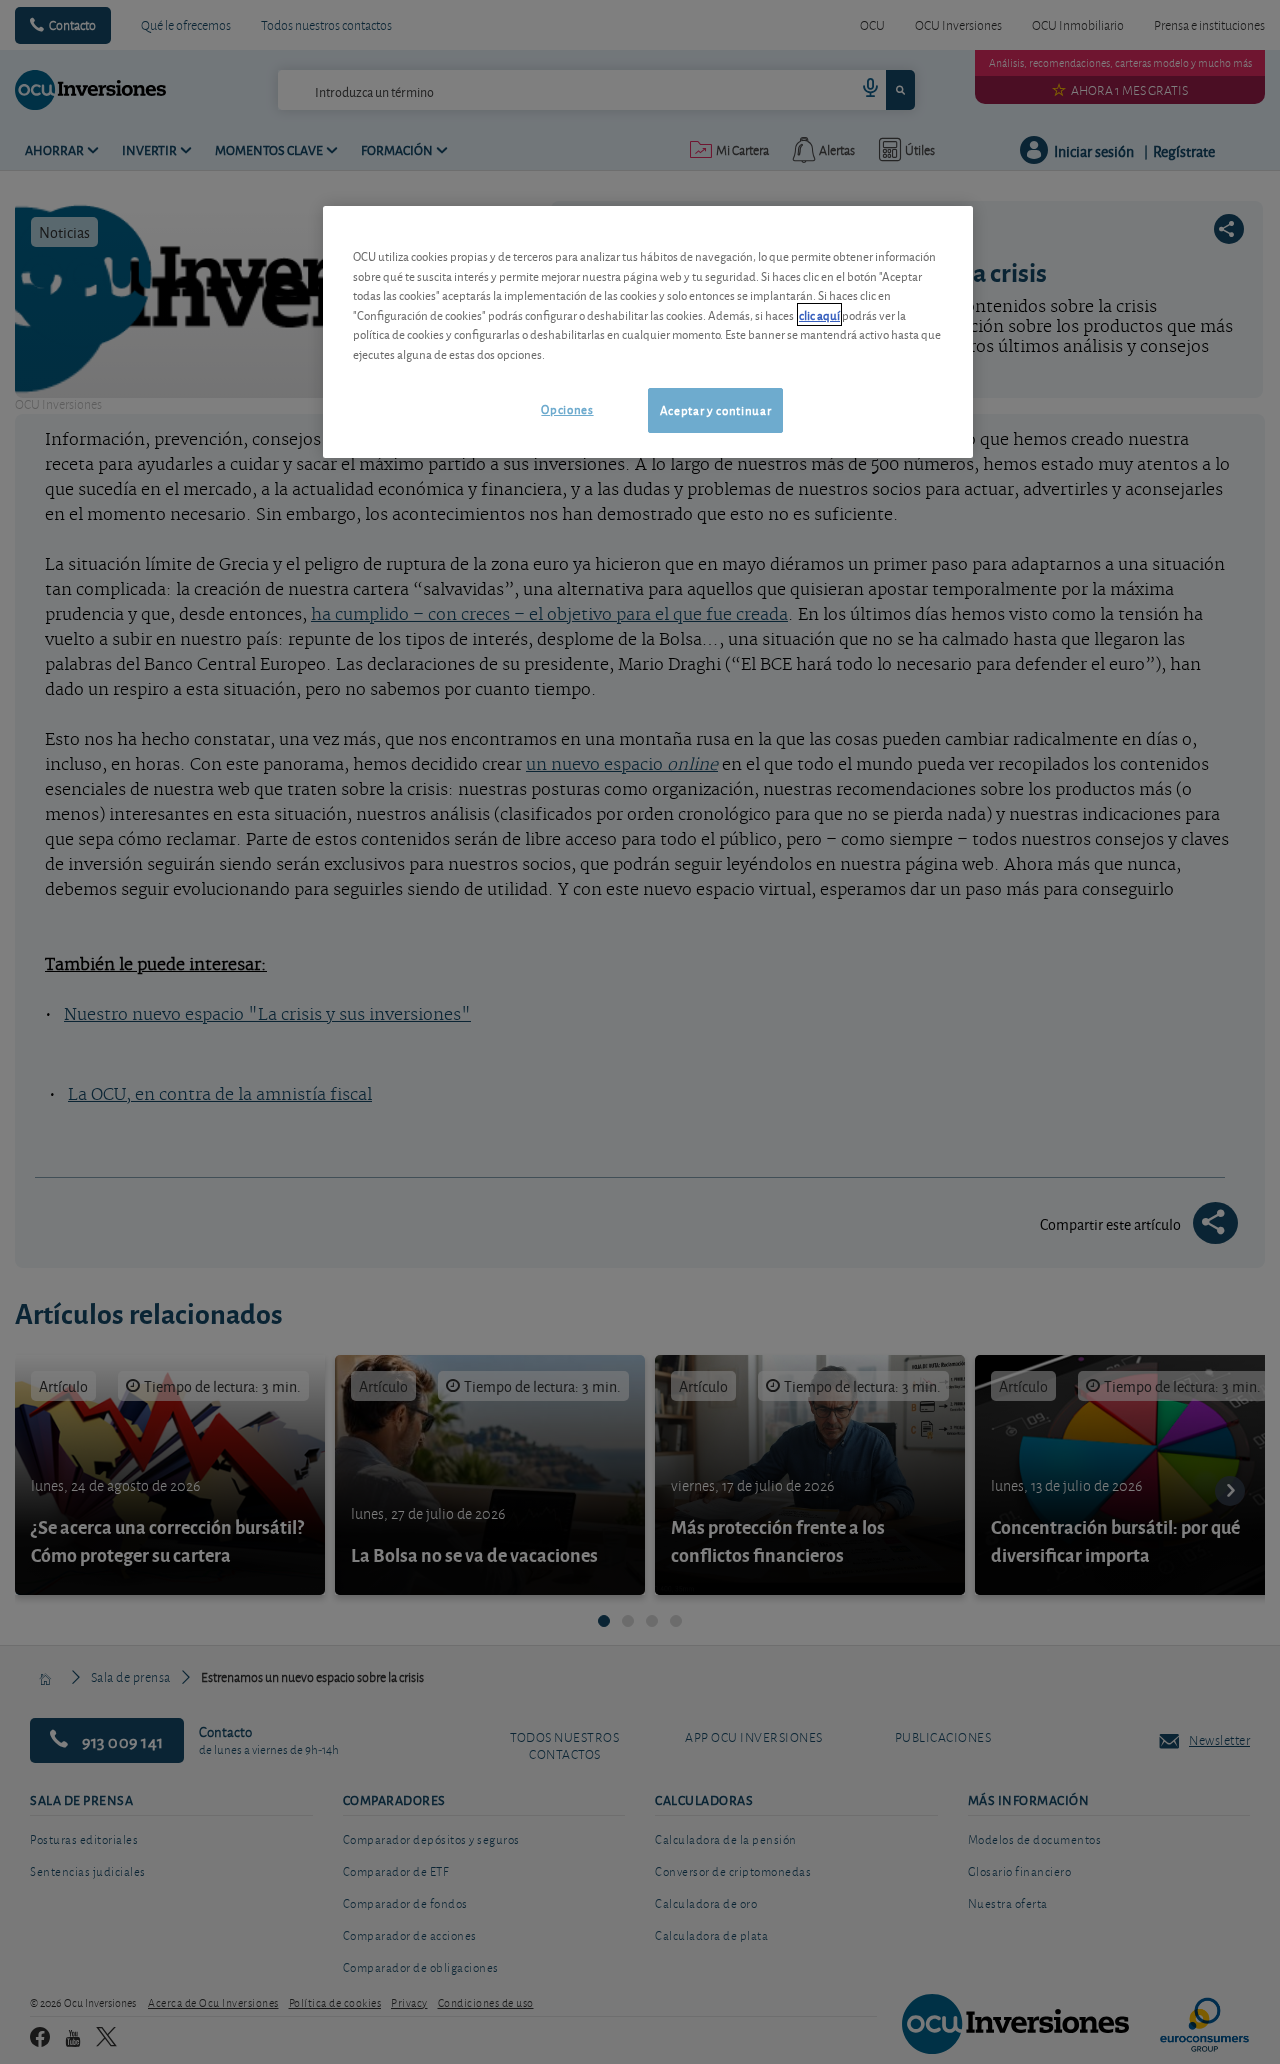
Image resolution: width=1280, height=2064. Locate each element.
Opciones (567, 408)
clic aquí (819, 314)
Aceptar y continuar (715, 409)
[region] (648, 331)
